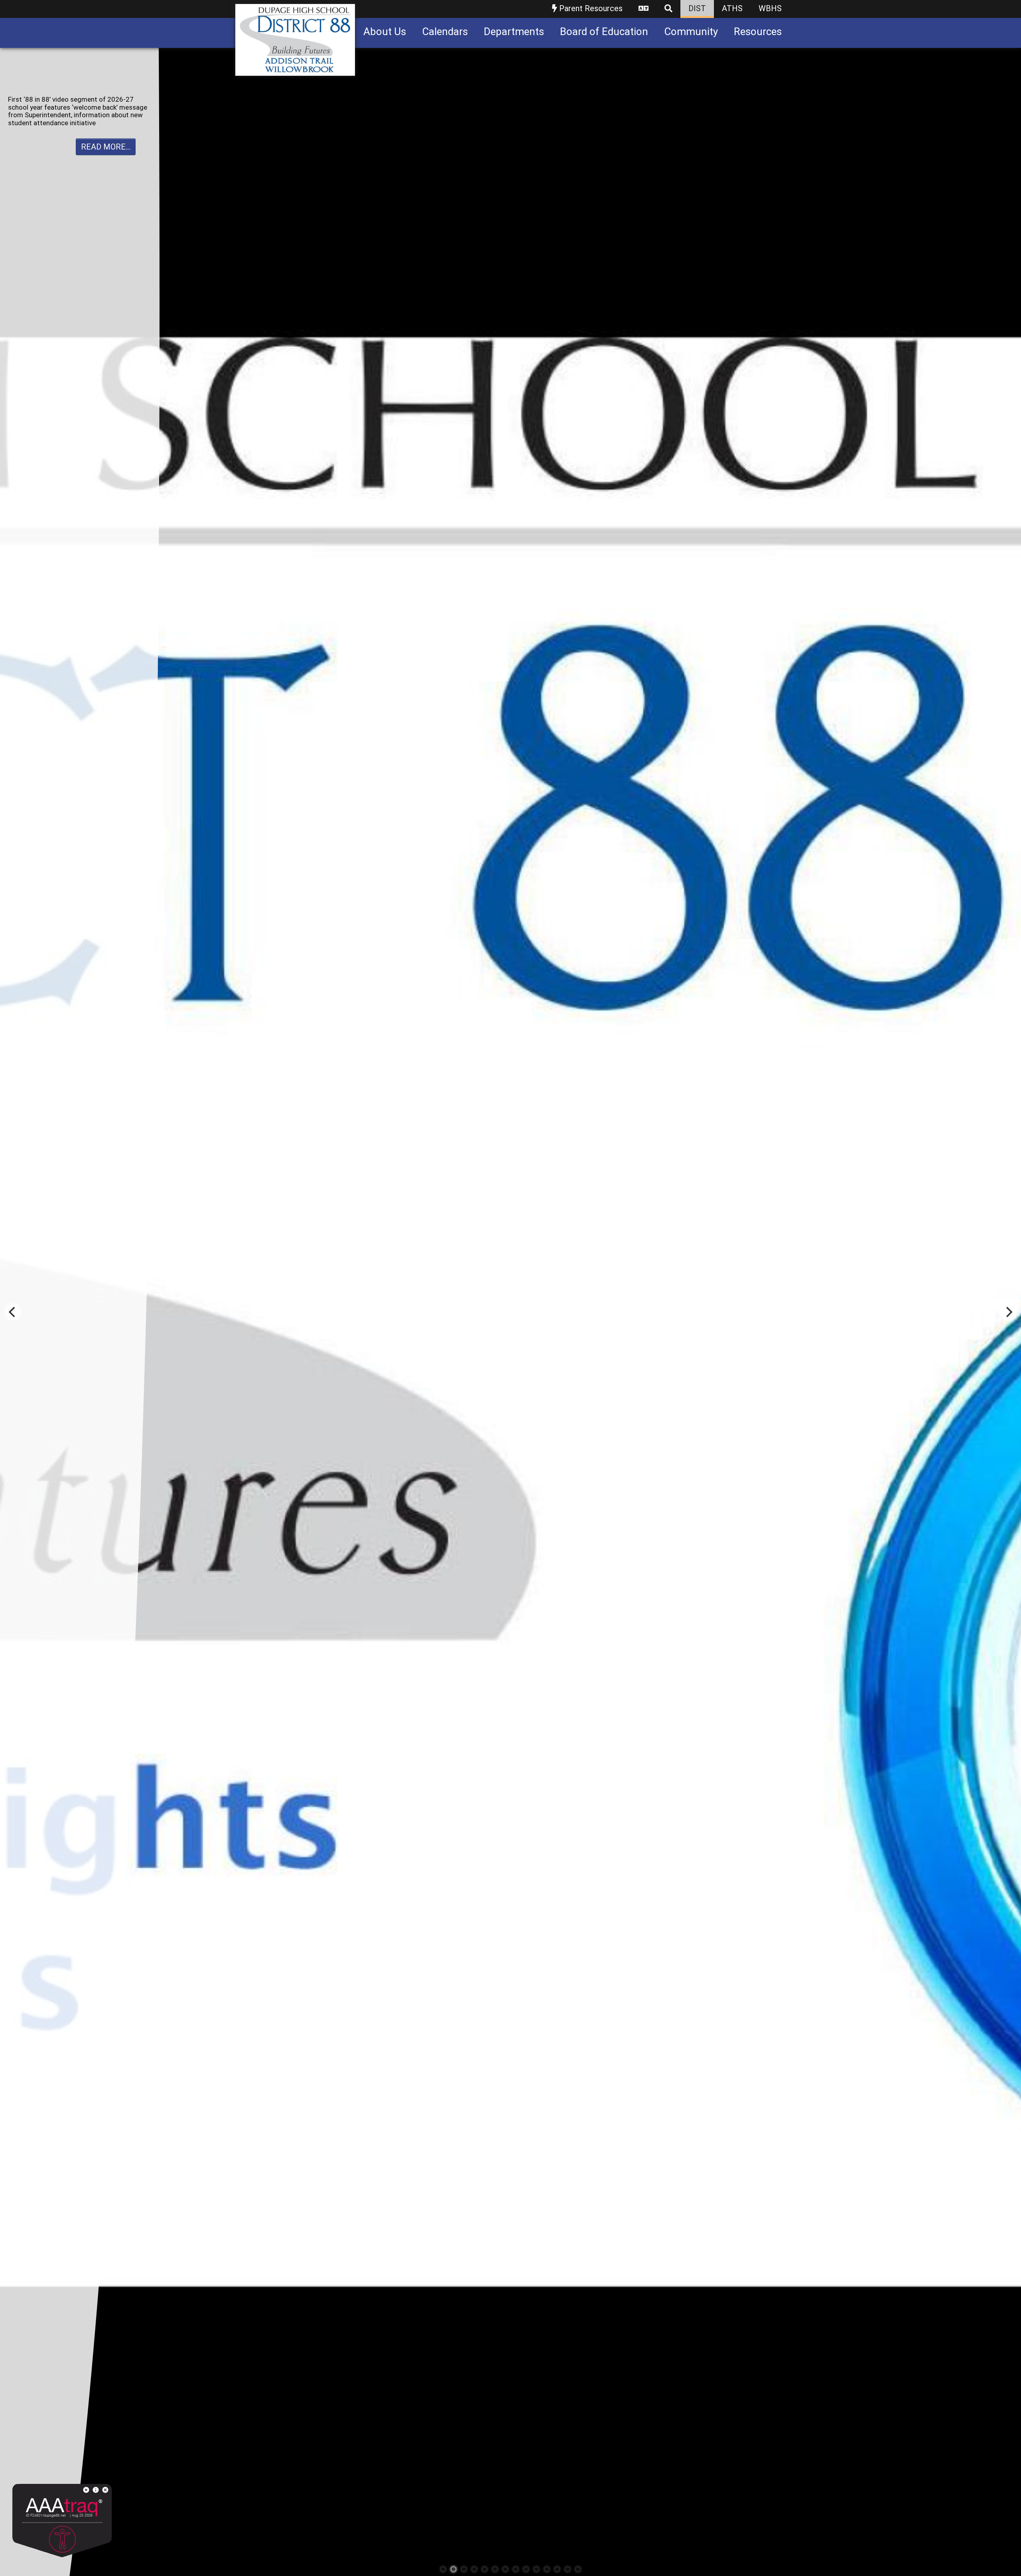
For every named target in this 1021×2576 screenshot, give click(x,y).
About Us (385, 32)
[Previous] (13, 1312)
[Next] (1008, 1312)
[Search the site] (668, 9)
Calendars (445, 32)
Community (691, 32)
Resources (758, 32)
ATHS (732, 8)
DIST (697, 8)
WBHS (770, 8)
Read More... (106, 131)
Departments (514, 32)
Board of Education (604, 32)
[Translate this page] (644, 9)
